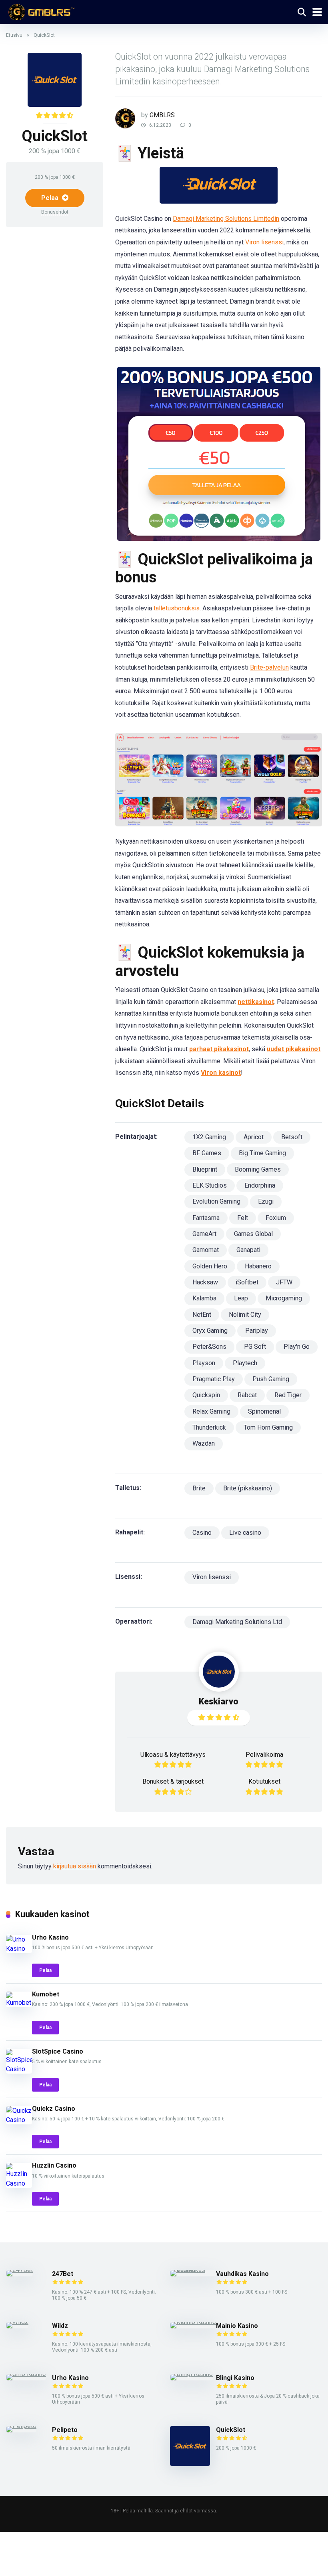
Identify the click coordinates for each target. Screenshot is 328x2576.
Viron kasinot (221, 1073)
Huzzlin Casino (54, 2165)
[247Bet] (19, 2270)
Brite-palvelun (269, 667)
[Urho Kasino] (19, 1949)
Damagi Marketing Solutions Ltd (237, 1622)
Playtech (245, 1363)
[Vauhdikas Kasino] (193, 2270)
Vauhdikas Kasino (242, 2274)
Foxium (276, 1218)
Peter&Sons (209, 1347)
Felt (243, 1218)
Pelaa (51, 198)
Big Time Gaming (262, 1153)
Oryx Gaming (210, 1331)
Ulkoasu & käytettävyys (173, 1755)
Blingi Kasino (235, 2378)
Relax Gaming (211, 1411)
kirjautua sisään (75, 1866)
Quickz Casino (54, 2109)
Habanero (258, 1266)
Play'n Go (297, 1347)
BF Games (207, 1153)
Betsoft (292, 1137)
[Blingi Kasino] (191, 2374)
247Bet (63, 2274)
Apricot (254, 1137)
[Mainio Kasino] (193, 2322)
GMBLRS (162, 115)
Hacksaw (205, 1282)
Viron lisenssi (264, 242)
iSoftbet (247, 1282)
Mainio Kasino (237, 2326)
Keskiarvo (219, 1701)
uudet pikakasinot (294, 1049)
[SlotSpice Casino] (19, 2069)
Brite (199, 1488)
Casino (202, 1533)
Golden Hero (210, 1266)
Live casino (245, 1533)
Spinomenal (264, 1411)
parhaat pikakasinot (219, 1049)
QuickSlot (231, 2430)
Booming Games (258, 1169)
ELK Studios (210, 1185)
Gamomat (206, 1250)
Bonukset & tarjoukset (173, 1781)
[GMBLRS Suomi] (40, 11)
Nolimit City (245, 1315)
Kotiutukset (264, 1781)
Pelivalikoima (264, 1755)
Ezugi (266, 1201)
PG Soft (255, 1347)
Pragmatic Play (214, 1379)
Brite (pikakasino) (248, 1488)
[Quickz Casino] (19, 2120)
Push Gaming (271, 1379)
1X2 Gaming (209, 1137)
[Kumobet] (19, 2003)
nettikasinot (256, 1002)
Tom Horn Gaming (268, 1427)
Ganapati (248, 1250)
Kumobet (46, 1994)
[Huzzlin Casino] (19, 2183)
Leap (241, 1298)
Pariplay (257, 1331)
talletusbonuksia (177, 608)
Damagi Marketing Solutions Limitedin (226, 219)
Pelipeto (65, 2430)
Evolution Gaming (216, 1201)
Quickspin (206, 1395)
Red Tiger (288, 1395)
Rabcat (247, 1395)
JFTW (284, 1282)
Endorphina (260, 1185)
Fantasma (206, 1218)
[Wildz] (17, 2322)
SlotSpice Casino (58, 2051)
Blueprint (205, 1169)
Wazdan (204, 1443)
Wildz (60, 2326)
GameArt (204, 1234)
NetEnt (202, 1315)
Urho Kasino (50, 1937)
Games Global (253, 1234)
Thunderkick (209, 1427)
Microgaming (284, 1298)
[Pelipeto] (21, 2426)
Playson (204, 1363)
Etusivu (14, 35)
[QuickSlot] (190, 2464)
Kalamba (204, 1298)
